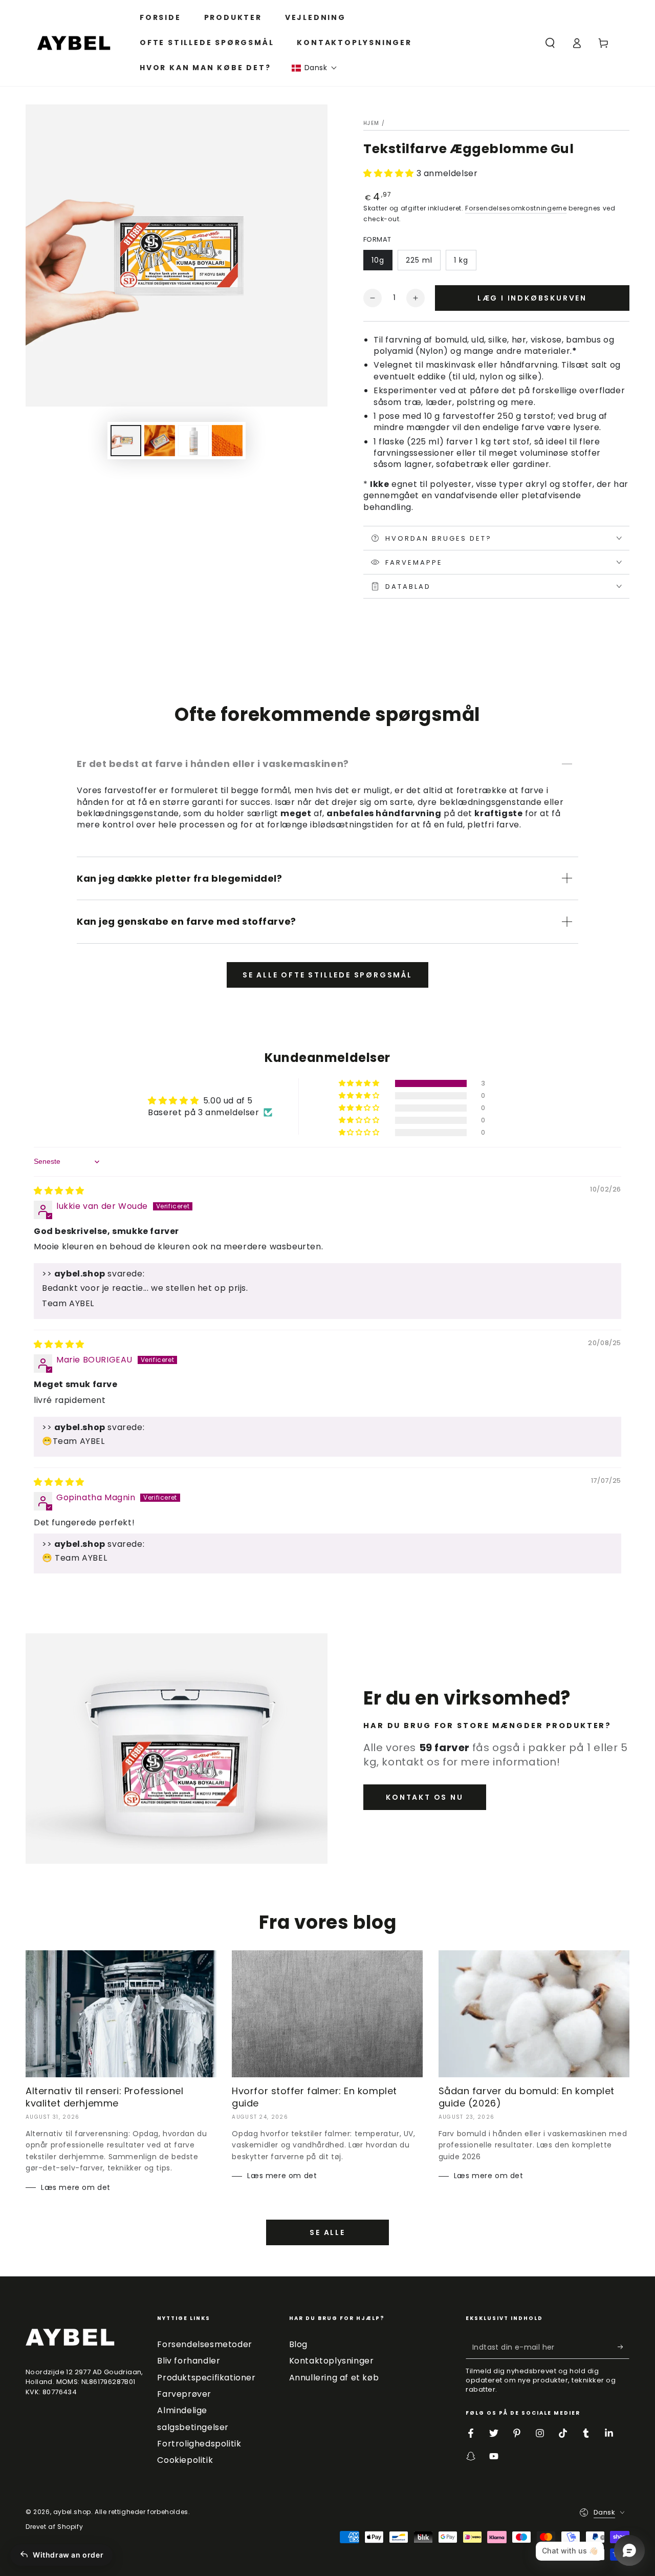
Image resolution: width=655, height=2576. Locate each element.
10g (378, 260)
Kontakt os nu (424, 1797)
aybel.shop (72, 2512)
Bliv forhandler (189, 2361)
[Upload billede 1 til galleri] (126, 441)
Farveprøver (184, 2394)
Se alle (327, 2232)
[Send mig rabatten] (624, 2347)
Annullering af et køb (334, 2378)
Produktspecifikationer (206, 2378)
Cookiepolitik (185, 2460)
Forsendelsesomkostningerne (516, 208)
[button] (314, 68)
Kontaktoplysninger (332, 2361)
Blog (298, 2344)
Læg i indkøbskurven (532, 298)
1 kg (461, 260)
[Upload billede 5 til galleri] (227, 441)
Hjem (371, 123)
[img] (59, 1191)
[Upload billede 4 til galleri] (193, 441)
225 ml (419, 260)
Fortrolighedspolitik (199, 2444)
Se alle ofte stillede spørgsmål (327, 975)
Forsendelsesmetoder (204, 2344)
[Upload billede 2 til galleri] (160, 441)
